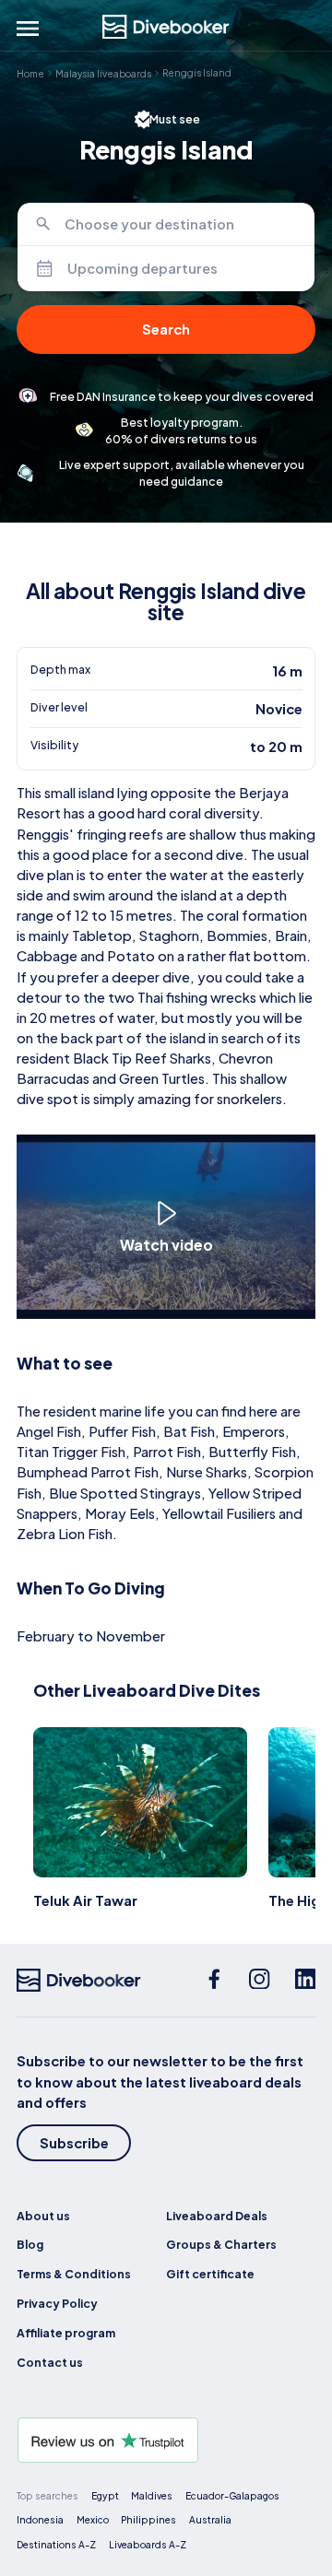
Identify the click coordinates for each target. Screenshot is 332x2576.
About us (43, 2216)
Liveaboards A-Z (148, 2544)
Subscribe (74, 2143)
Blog (30, 2244)
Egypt (105, 2495)
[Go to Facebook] (214, 1981)
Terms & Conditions (74, 2274)
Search (166, 329)
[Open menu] (28, 29)
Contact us (50, 2362)
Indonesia (40, 2519)
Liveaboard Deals (217, 2216)
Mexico (93, 2519)
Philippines (148, 2519)
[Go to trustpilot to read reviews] (166, 2440)
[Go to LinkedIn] (306, 1981)
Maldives (152, 2495)
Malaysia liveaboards (103, 73)
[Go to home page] (166, 27)
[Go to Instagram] (260, 1981)
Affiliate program (66, 2333)
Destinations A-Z (56, 2544)
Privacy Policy (57, 2303)
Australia (210, 2519)
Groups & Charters (221, 2244)
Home (30, 73)
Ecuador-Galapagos (232, 2495)
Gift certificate (210, 2274)
